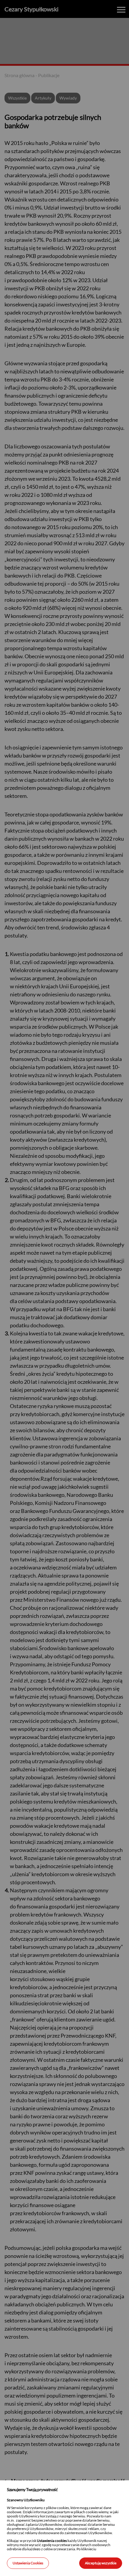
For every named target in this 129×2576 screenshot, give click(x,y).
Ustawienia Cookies (28, 2563)
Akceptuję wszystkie (101, 2563)
